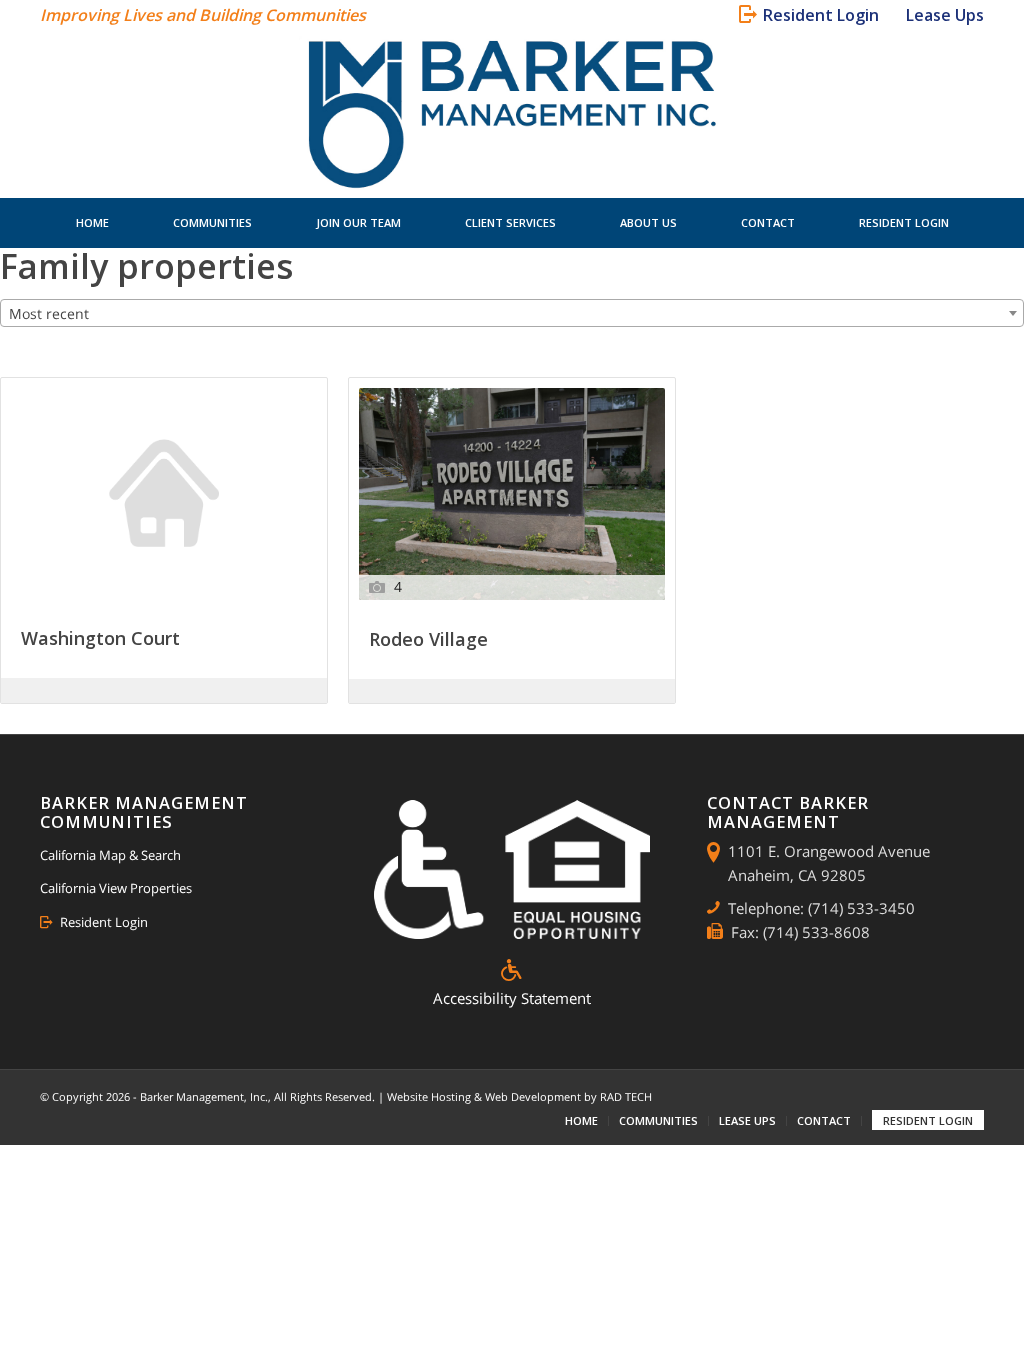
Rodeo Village (428, 640)
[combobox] (512, 313)
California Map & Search (110, 855)
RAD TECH (626, 1096)
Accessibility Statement (512, 998)
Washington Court (100, 639)
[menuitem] (812, 15)
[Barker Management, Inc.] (512, 114)
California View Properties (116, 888)
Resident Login (104, 922)
